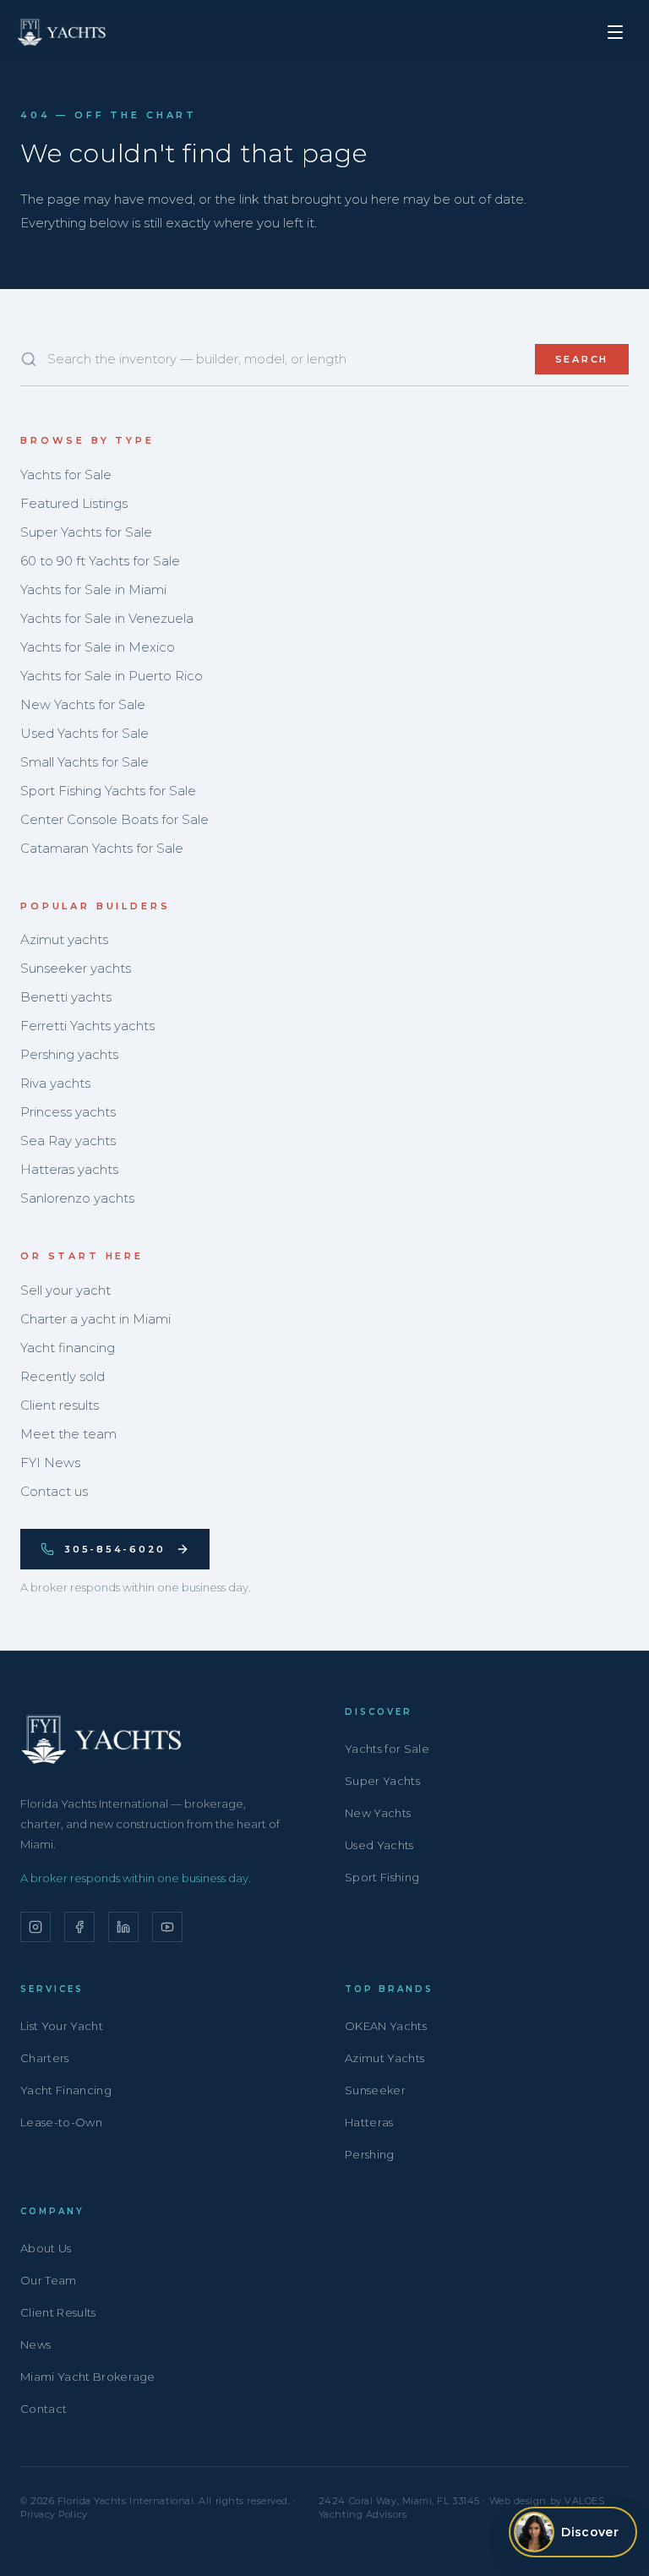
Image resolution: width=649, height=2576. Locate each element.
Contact (44, 2409)
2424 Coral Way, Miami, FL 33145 (399, 2501)
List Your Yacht (62, 2026)
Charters (45, 2058)
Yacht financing (68, 1348)
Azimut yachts (64, 939)
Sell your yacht (65, 1290)
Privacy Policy (54, 2514)
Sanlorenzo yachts (77, 1198)
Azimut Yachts (384, 2058)
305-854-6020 (115, 1549)
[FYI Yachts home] (63, 32)
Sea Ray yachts (68, 1141)
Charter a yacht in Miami (95, 1319)
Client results (60, 1405)
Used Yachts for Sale (85, 733)
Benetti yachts (66, 997)
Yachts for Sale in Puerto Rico (112, 676)
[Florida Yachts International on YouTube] (167, 1927)
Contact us (54, 1491)
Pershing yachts (69, 1054)
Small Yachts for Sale (85, 762)
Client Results (58, 2312)
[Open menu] (615, 32)
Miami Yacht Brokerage (88, 2377)
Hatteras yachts (69, 1169)
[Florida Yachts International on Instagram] (35, 1927)
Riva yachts (55, 1083)
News (35, 2344)
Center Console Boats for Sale (115, 819)
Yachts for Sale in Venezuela (107, 618)
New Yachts (378, 1813)
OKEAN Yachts (386, 2026)
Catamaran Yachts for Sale (102, 848)
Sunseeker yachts (76, 968)
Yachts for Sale (66, 475)
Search (582, 359)
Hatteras (369, 2122)
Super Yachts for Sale (86, 532)
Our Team (49, 2280)
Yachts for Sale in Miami (93, 589)
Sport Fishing (382, 1877)
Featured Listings (74, 503)
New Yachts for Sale (83, 704)
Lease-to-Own (61, 2122)
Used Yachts (379, 1845)
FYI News (50, 1463)
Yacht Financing (66, 2090)
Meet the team (68, 1434)
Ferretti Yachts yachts (87, 1026)
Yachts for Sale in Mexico (98, 647)
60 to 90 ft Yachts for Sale (100, 561)
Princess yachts (68, 1112)
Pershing (370, 2154)
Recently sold (63, 1376)
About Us (46, 2248)
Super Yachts (382, 1781)
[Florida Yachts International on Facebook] (79, 1927)
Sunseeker (375, 2090)
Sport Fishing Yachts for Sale (108, 791)
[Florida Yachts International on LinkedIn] (123, 1927)
